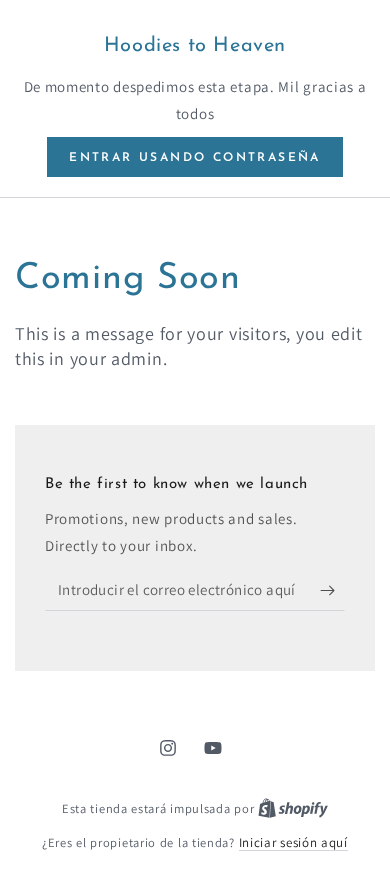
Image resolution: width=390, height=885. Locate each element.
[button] (195, 157)
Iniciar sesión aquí (293, 842)
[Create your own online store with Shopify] (293, 808)
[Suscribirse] (332, 591)
